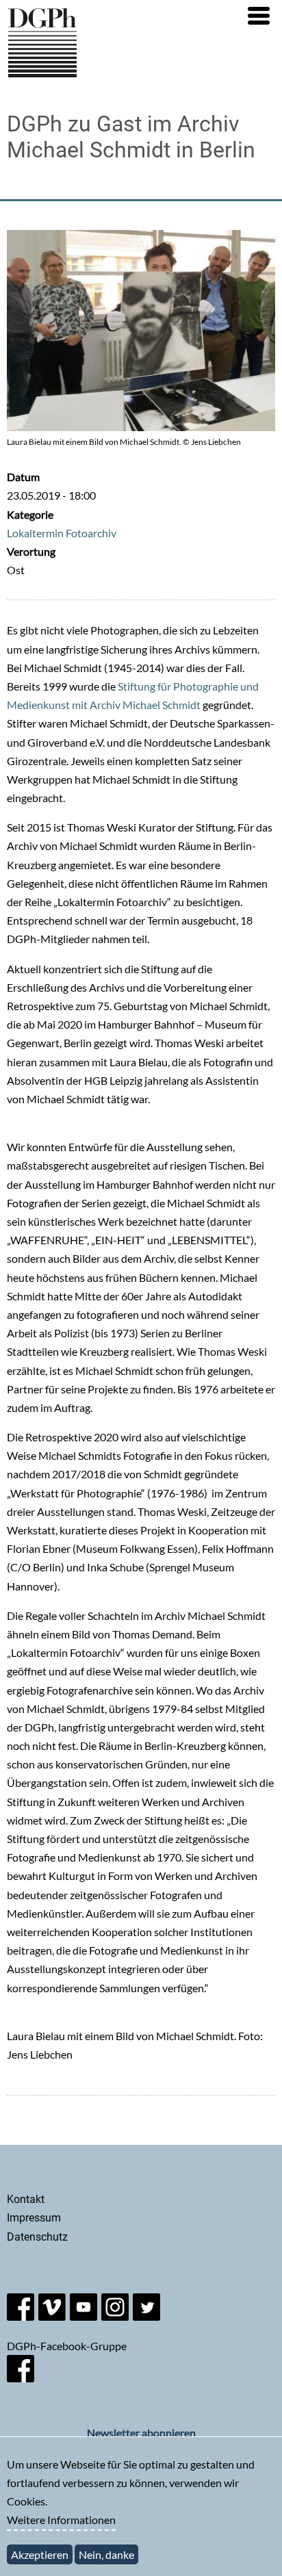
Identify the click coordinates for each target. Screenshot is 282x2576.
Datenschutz (37, 2237)
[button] (259, 16)
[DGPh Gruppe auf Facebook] (21, 2378)
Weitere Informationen (61, 2520)
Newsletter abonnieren (141, 2433)
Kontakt (26, 2199)
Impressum (34, 2218)
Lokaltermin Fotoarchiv (62, 533)
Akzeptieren (40, 2554)
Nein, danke (106, 2554)
